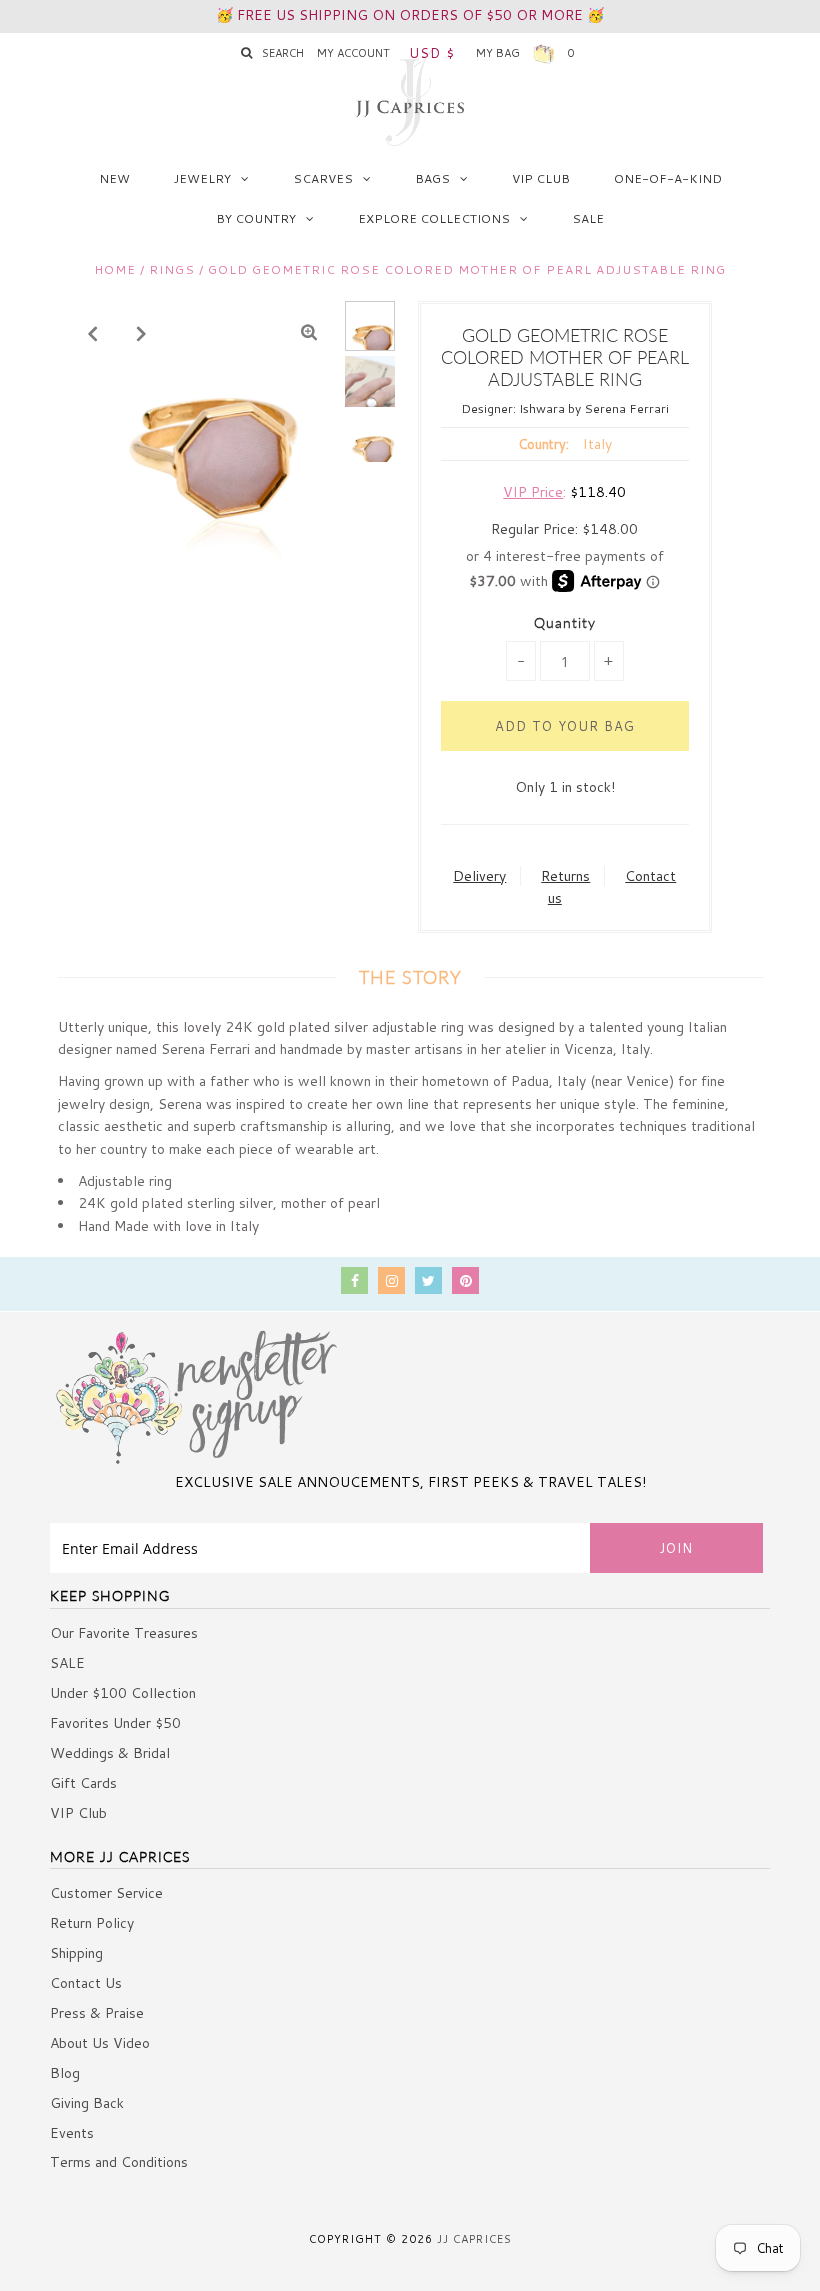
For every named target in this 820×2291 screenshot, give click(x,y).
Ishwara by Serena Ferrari (594, 408)
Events (72, 2133)
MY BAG (525, 53)
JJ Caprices (474, 2239)
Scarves (323, 178)
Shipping (76, 1953)
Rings (172, 269)
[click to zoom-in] (309, 333)
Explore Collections (434, 218)
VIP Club (541, 178)
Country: (543, 444)
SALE (588, 218)
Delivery (479, 876)
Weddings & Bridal (110, 1753)
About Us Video (100, 2043)
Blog (65, 2073)
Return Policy (92, 1923)
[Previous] (93, 333)
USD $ (432, 53)
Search (283, 53)
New (114, 178)
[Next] (142, 333)
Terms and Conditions (119, 2162)
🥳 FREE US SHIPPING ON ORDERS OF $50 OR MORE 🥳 (410, 15)
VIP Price (533, 492)
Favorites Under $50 (115, 1723)
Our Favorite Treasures (124, 1633)
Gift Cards (83, 1783)
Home (115, 269)
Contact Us (86, 1983)
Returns (565, 876)
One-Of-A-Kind (668, 178)
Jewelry (202, 178)
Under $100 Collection (123, 1693)
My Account (353, 53)
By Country (256, 218)
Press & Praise (97, 2013)
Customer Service (106, 1893)
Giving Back (87, 2103)
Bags (432, 178)
